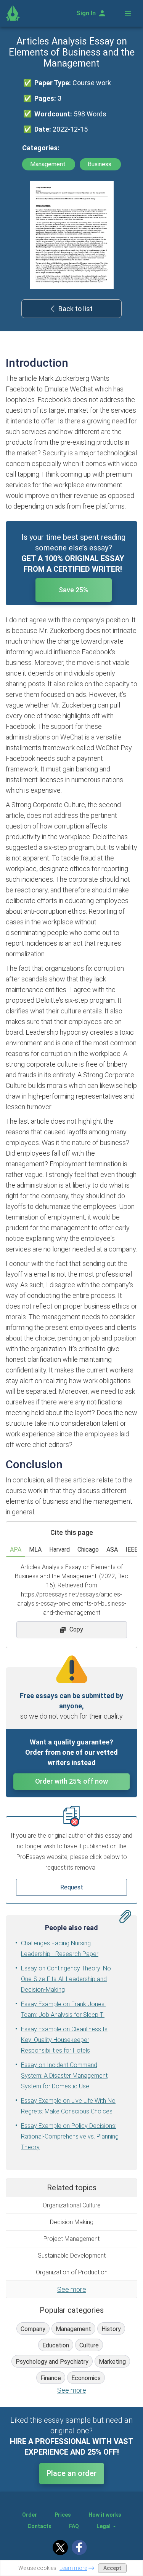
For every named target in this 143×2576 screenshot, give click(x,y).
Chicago (88, 1550)
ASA (112, 1550)
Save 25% (73, 590)
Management (49, 164)
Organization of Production (72, 2272)
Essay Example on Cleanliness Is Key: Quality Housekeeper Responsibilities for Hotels (64, 2040)
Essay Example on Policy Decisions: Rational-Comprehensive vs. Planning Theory (70, 2136)
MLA (35, 1550)
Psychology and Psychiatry (52, 2362)
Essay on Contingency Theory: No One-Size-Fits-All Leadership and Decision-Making (66, 1979)
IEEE (132, 1550)
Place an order (71, 2473)
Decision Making (72, 2222)
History (111, 2329)
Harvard (59, 1550)
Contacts (39, 2526)
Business (100, 164)
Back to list (76, 309)
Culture (89, 2345)
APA (16, 1550)
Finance (51, 2378)
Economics (86, 2378)
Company (33, 2329)
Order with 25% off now (71, 1781)
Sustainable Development (72, 2256)
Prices (63, 2515)
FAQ (74, 2526)
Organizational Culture (72, 2205)
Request (72, 1887)
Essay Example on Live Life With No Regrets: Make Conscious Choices (68, 2106)
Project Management (71, 2239)
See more (72, 2289)
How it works (105, 2515)
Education (56, 2345)
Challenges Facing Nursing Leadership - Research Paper (60, 1949)
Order (30, 2515)
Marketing (112, 2362)
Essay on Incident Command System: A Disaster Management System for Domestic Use (64, 2076)
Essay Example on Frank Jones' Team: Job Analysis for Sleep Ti (63, 2009)
